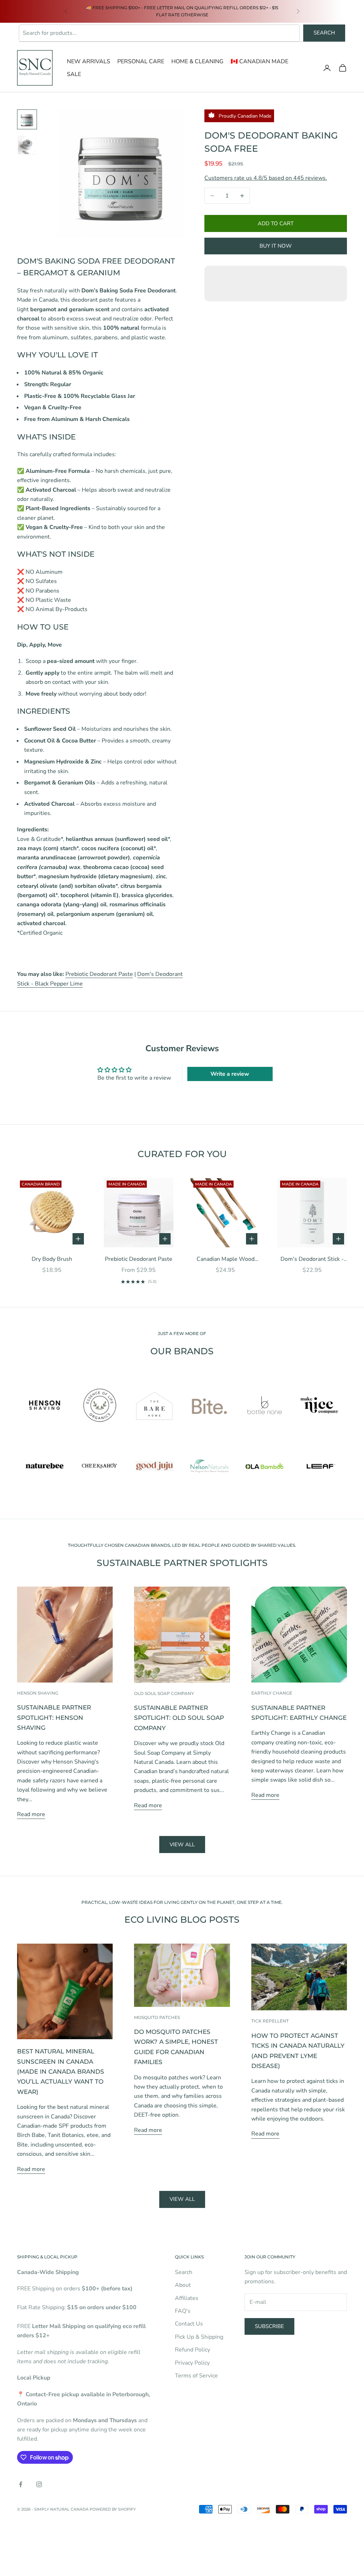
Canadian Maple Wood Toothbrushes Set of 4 (226, 1259)
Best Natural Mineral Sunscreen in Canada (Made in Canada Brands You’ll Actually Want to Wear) (61, 2071)
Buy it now (276, 246)
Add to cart (276, 223)
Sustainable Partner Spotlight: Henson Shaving (54, 1717)
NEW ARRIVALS (89, 61)
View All (182, 2199)
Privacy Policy (192, 2363)
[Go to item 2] (27, 145)
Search (324, 33)
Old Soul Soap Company (164, 1693)
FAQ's (183, 2311)
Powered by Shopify (113, 2509)
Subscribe (269, 2326)
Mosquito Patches (157, 2017)
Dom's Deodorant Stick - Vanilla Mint (312, 1259)
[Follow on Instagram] (39, 2484)
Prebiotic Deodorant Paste (99, 974)
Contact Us (189, 2324)
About (183, 2285)
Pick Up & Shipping (199, 2337)
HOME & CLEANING (197, 61)
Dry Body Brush (52, 1259)
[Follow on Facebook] (21, 2484)
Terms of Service (196, 2376)
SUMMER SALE (99, 8)
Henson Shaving (38, 1693)
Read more (31, 1814)
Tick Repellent (270, 2021)
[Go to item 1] (27, 119)
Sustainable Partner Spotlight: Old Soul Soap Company (179, 1718)
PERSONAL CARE (141, 61)
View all (182, 1845)
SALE (74, 74)
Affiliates (187, 2298)
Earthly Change (272, 1693)
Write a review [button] (230, 1074)
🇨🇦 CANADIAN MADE (259, 61)
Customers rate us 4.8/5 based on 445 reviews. (266, 178)
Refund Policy (192, 2350)
